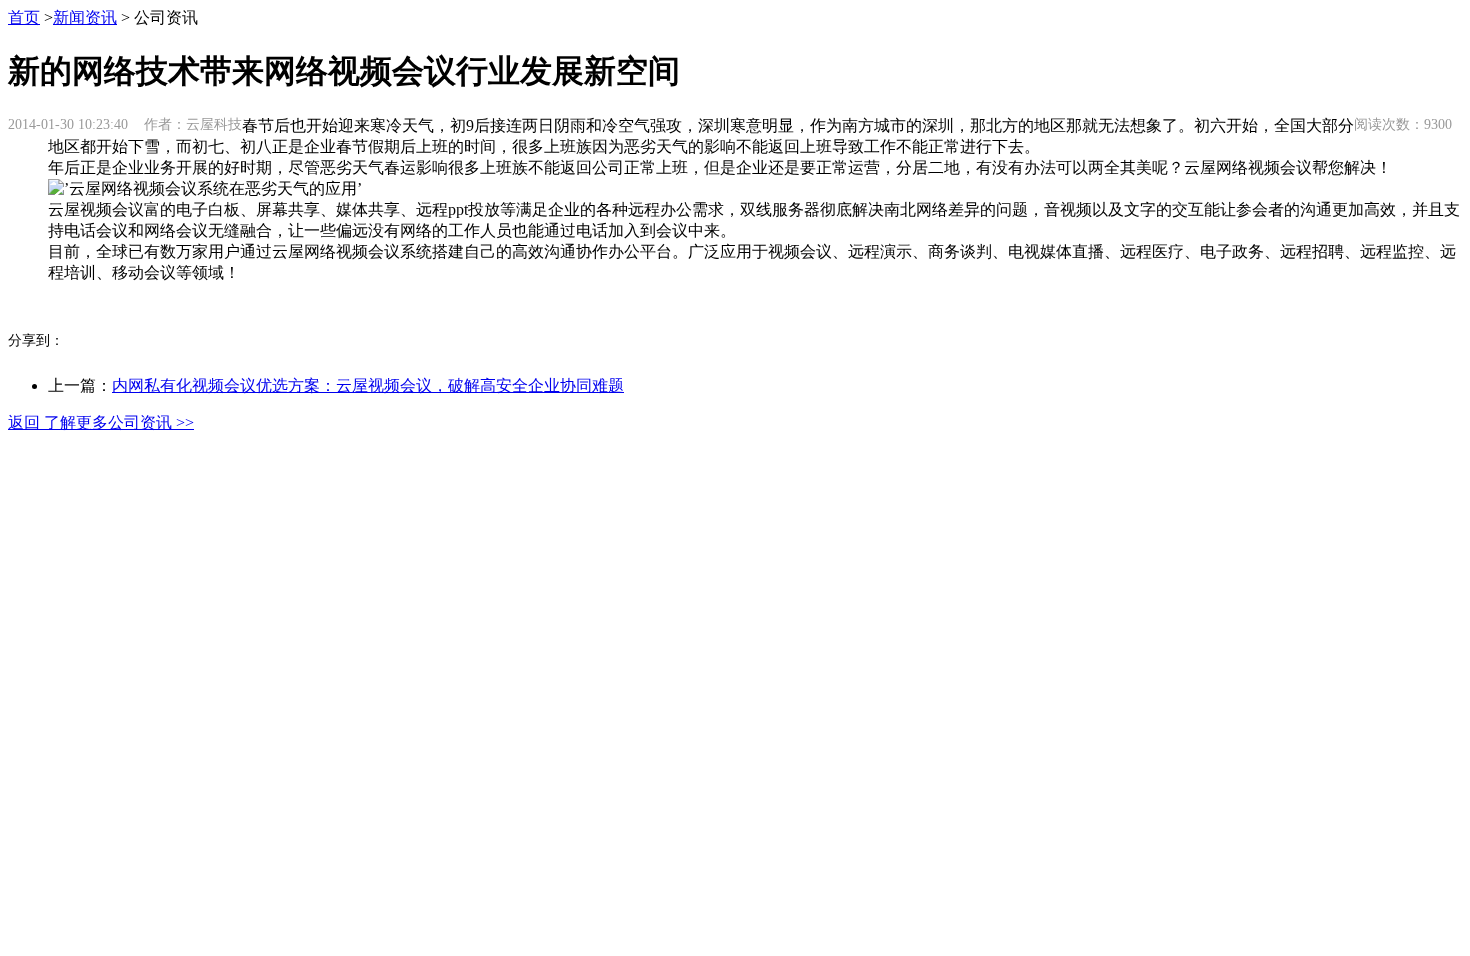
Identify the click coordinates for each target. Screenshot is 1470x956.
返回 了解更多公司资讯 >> (101, 422)
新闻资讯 (85, 17)
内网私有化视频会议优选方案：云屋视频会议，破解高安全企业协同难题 (368, 385)
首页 (24, 17)
